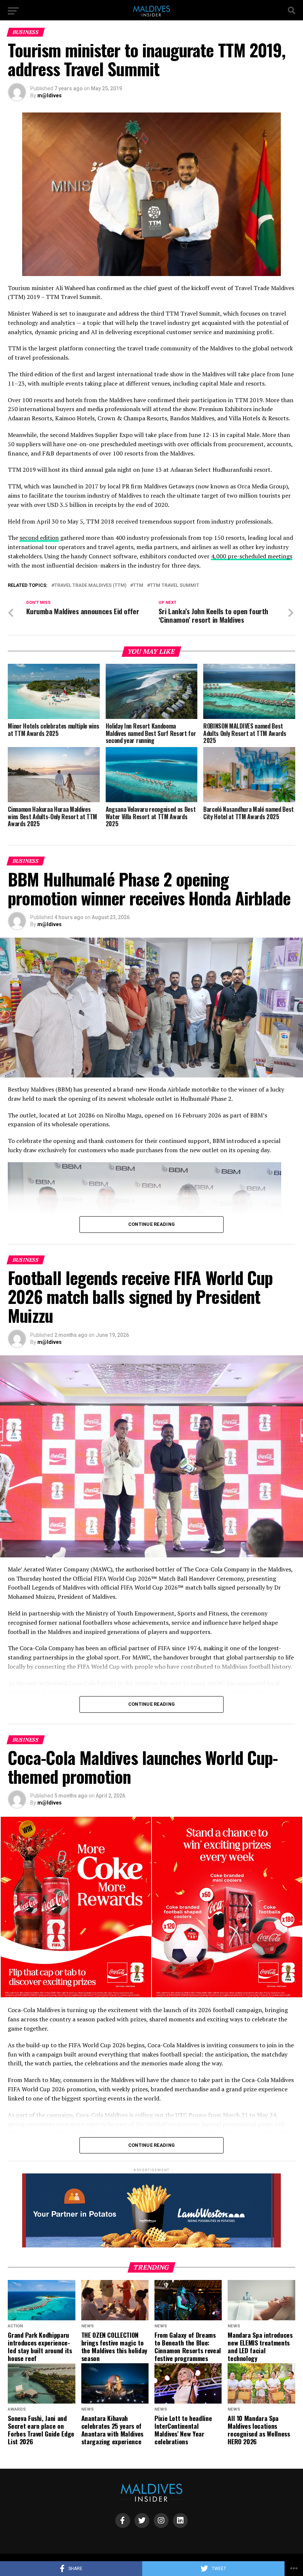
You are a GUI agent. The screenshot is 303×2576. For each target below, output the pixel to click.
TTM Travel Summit (175, 586)
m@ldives (50, 95)
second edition (39, 538)
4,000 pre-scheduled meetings (252, 556)
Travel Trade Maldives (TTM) (90, 586)
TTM (138, 586)
